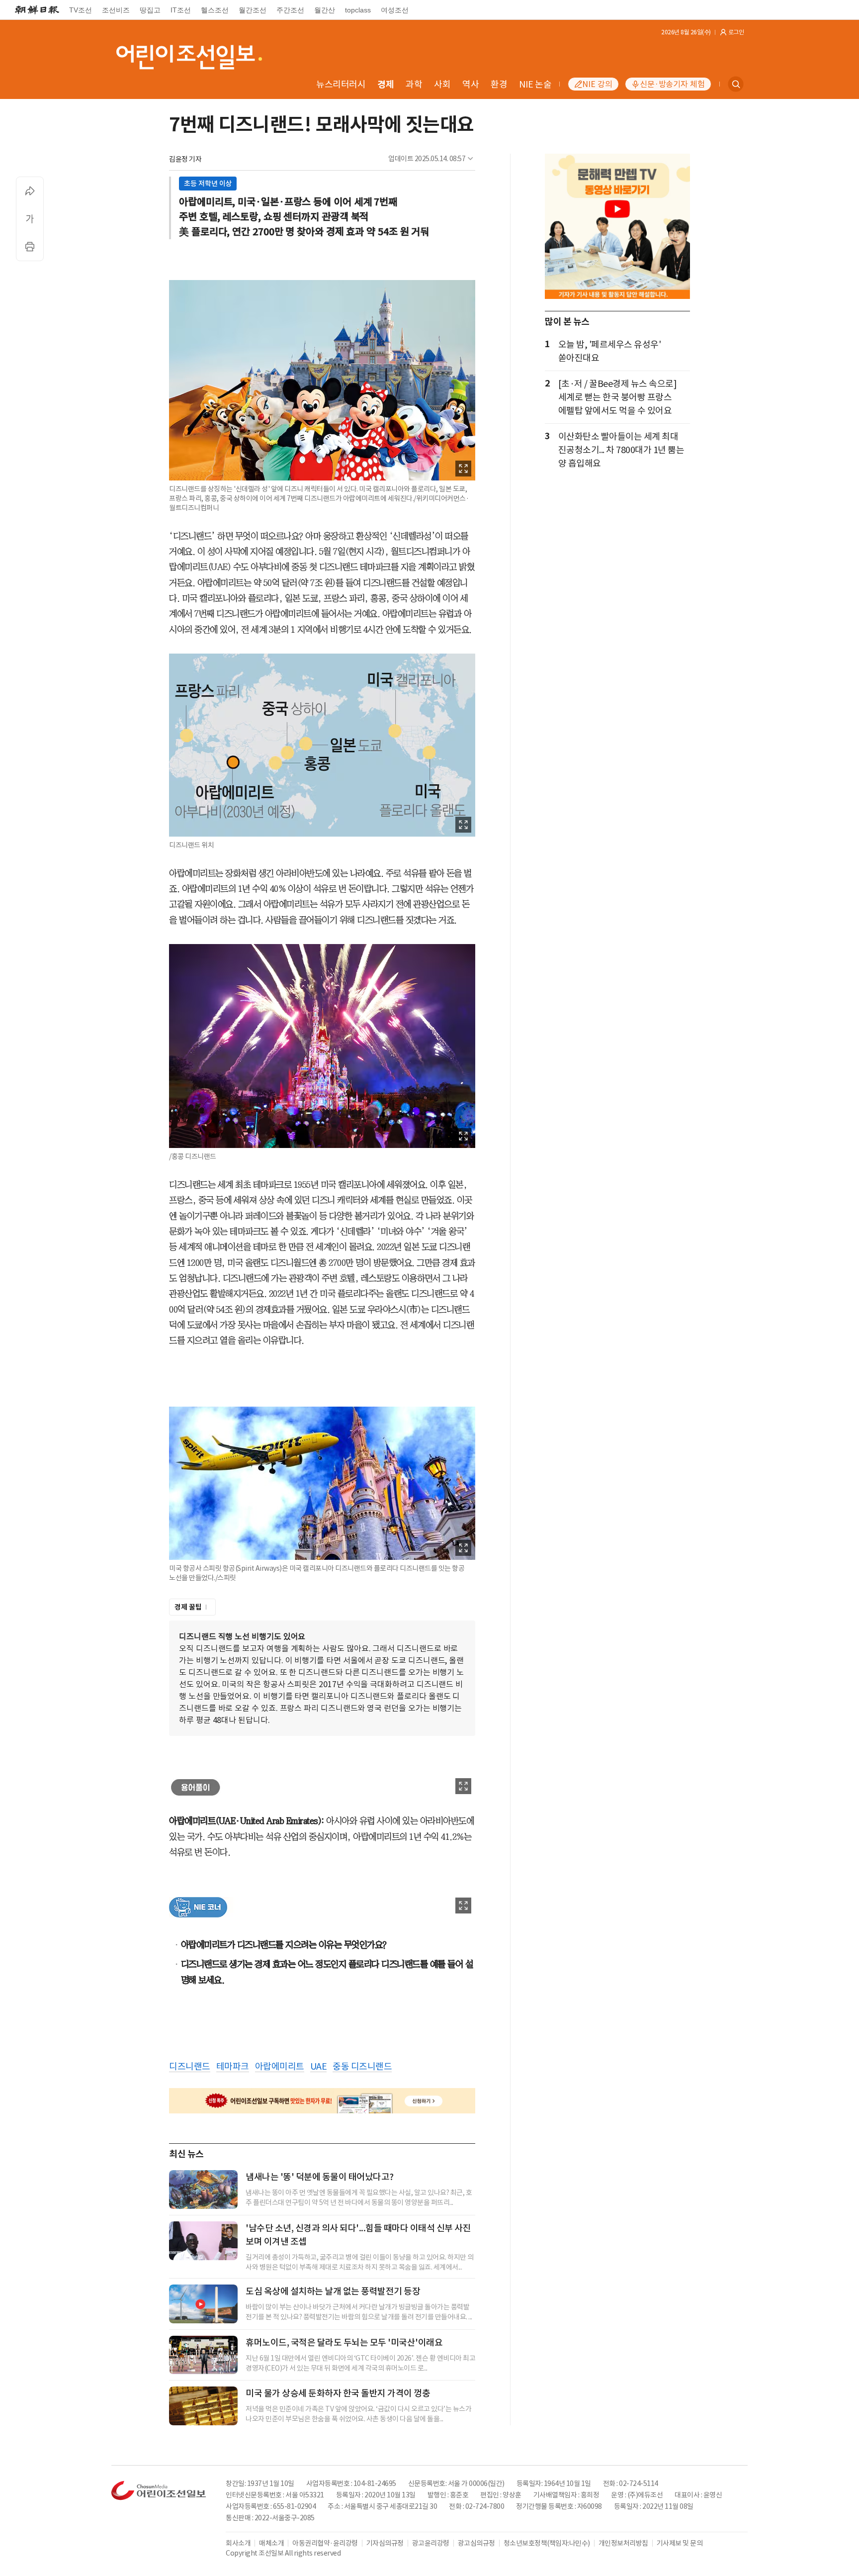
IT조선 (181, 10)
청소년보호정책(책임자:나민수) (547, 2543)
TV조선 (81, 10)
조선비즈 (116, 10)
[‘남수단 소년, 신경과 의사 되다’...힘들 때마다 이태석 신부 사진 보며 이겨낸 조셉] (203, 2241)
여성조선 (395, 10)
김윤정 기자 (185, 159)
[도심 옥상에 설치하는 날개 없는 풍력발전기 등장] (203, 2304)
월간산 (325, 10)
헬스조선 (215, 10)
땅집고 (150, 10)
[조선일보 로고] (37, 10)
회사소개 (238, 2543)
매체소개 (271, 2543)
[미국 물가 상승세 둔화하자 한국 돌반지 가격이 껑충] (203, 2406)
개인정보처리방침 (623, 2543)
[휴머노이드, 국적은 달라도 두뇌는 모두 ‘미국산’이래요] (203, 2355)
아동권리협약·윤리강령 (325, 2543)
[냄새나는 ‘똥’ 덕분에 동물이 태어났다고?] (203, 2190)
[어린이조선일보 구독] (322, 2101)
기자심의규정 (385, 2543)
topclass (358, 10)
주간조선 (290, 10)
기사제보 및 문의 (680, 2543)
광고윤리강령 (431, 2543)
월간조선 (253, 10)
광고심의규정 (476, 2543)
